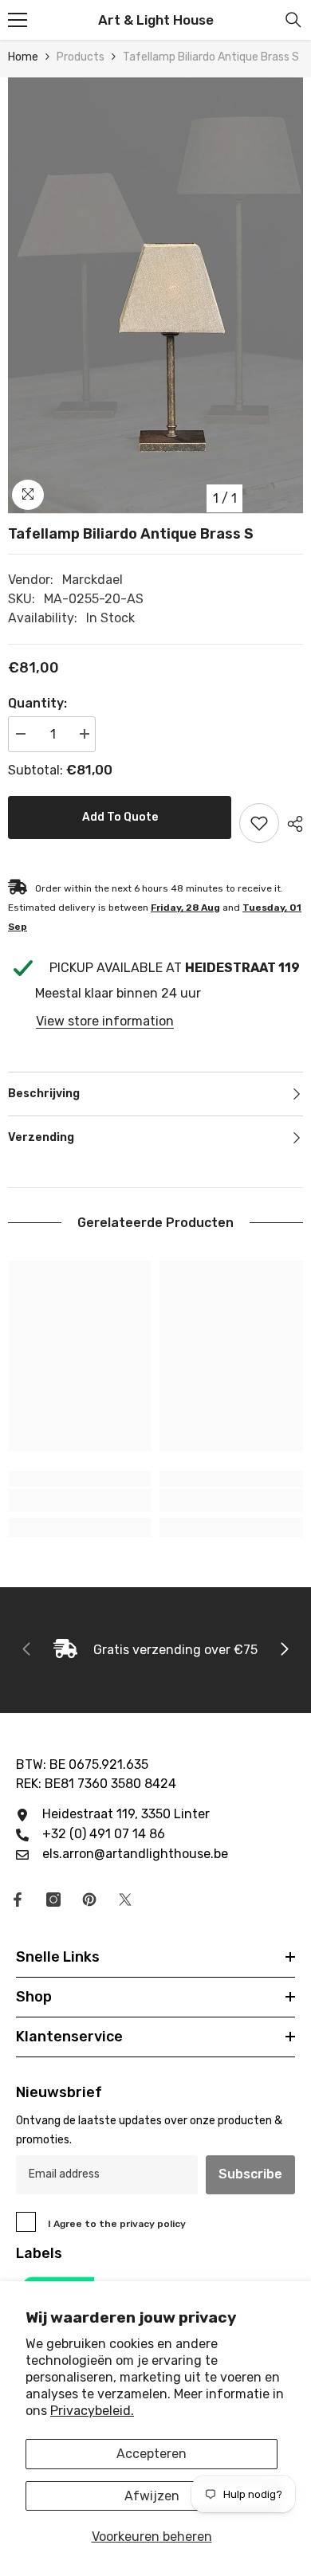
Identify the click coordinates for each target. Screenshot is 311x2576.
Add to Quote (120, 817)
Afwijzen (152, 2496)
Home (23, 57)
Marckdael (93, 580)
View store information (105, 1021)
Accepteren (152, 2454)
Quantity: (37, 703)
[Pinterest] (89, 1900)
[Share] (291, 824)
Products (81, 57)
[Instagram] (53, 1900)
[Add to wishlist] (259, 823)
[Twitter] (125, 1900)
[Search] (293, 20)
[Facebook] (18, 1900)
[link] (80, 1500)
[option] (155, 296)
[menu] (18, 20)
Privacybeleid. (92, 2411)
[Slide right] (284, 1650)
